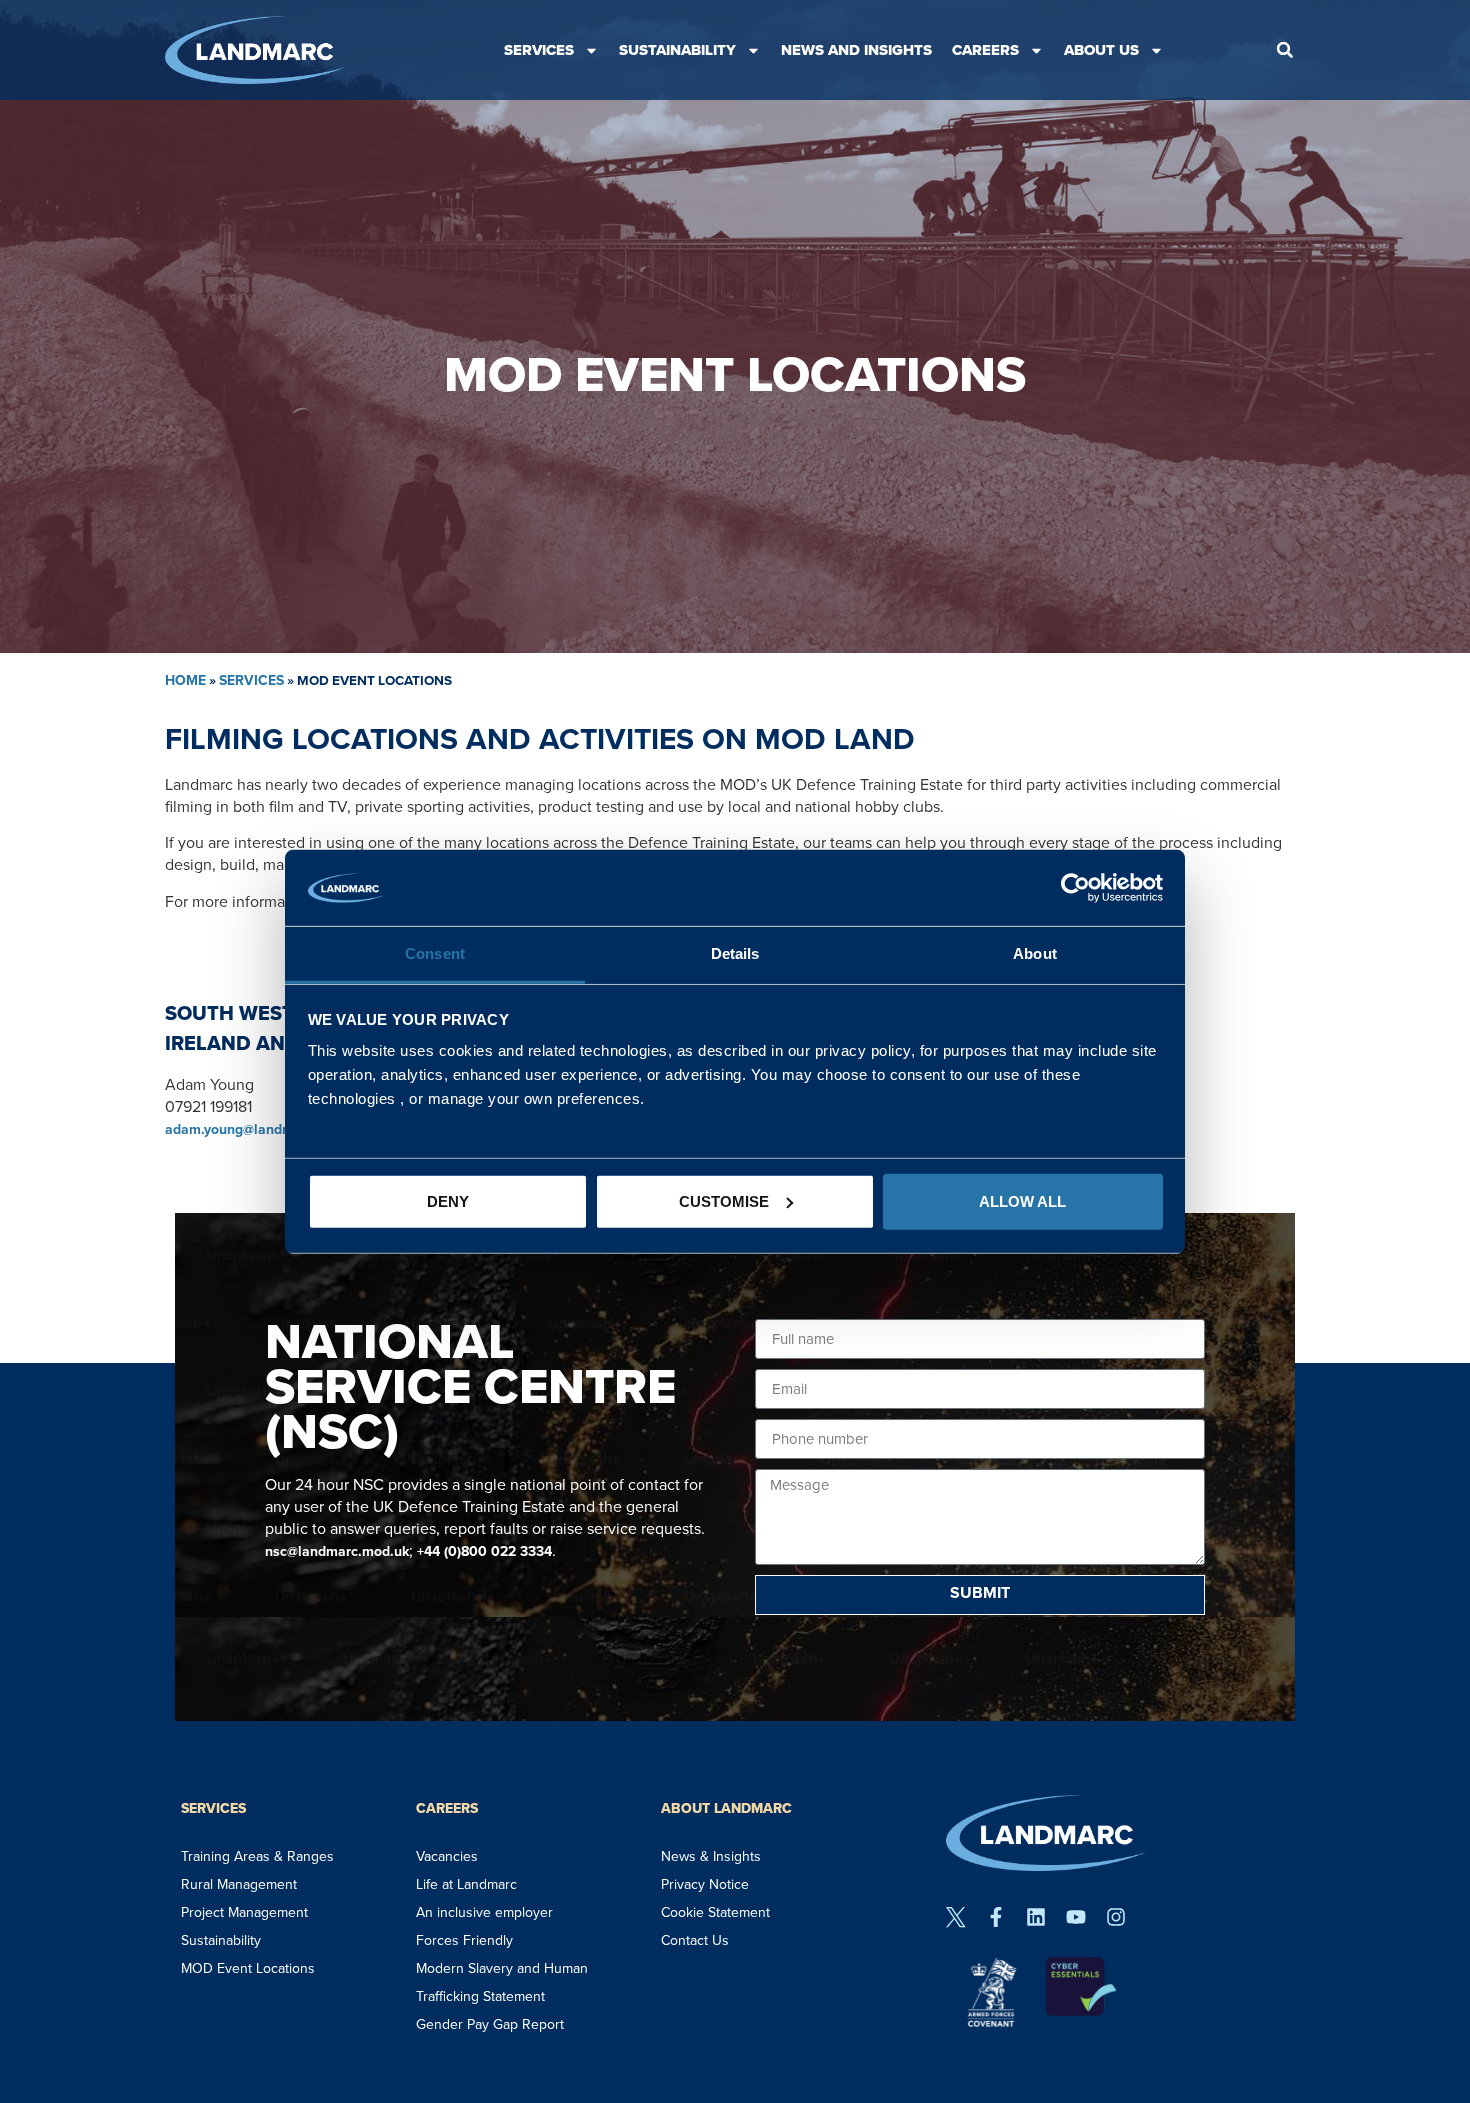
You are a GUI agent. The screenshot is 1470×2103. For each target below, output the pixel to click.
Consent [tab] (435, 953)
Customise (724, 1201)
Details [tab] (735, 953)
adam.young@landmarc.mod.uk (265, 1129)
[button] (1285, 50)
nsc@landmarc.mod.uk (337, 1551)
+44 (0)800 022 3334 (484, 1551)
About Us (1101, 50)
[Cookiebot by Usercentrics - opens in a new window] (1075, 888)
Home (185, 680)
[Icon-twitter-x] (956, 1917)
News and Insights (856, 50)
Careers (985, 50)
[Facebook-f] (996, 1917)
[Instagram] (1116, 1917)
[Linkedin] (1036, 1917)
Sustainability (677, 50)
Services (539, 50)
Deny (448, 1201)
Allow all (1022, 1201)
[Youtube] (1076, 1917)
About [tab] (1035, 953)
